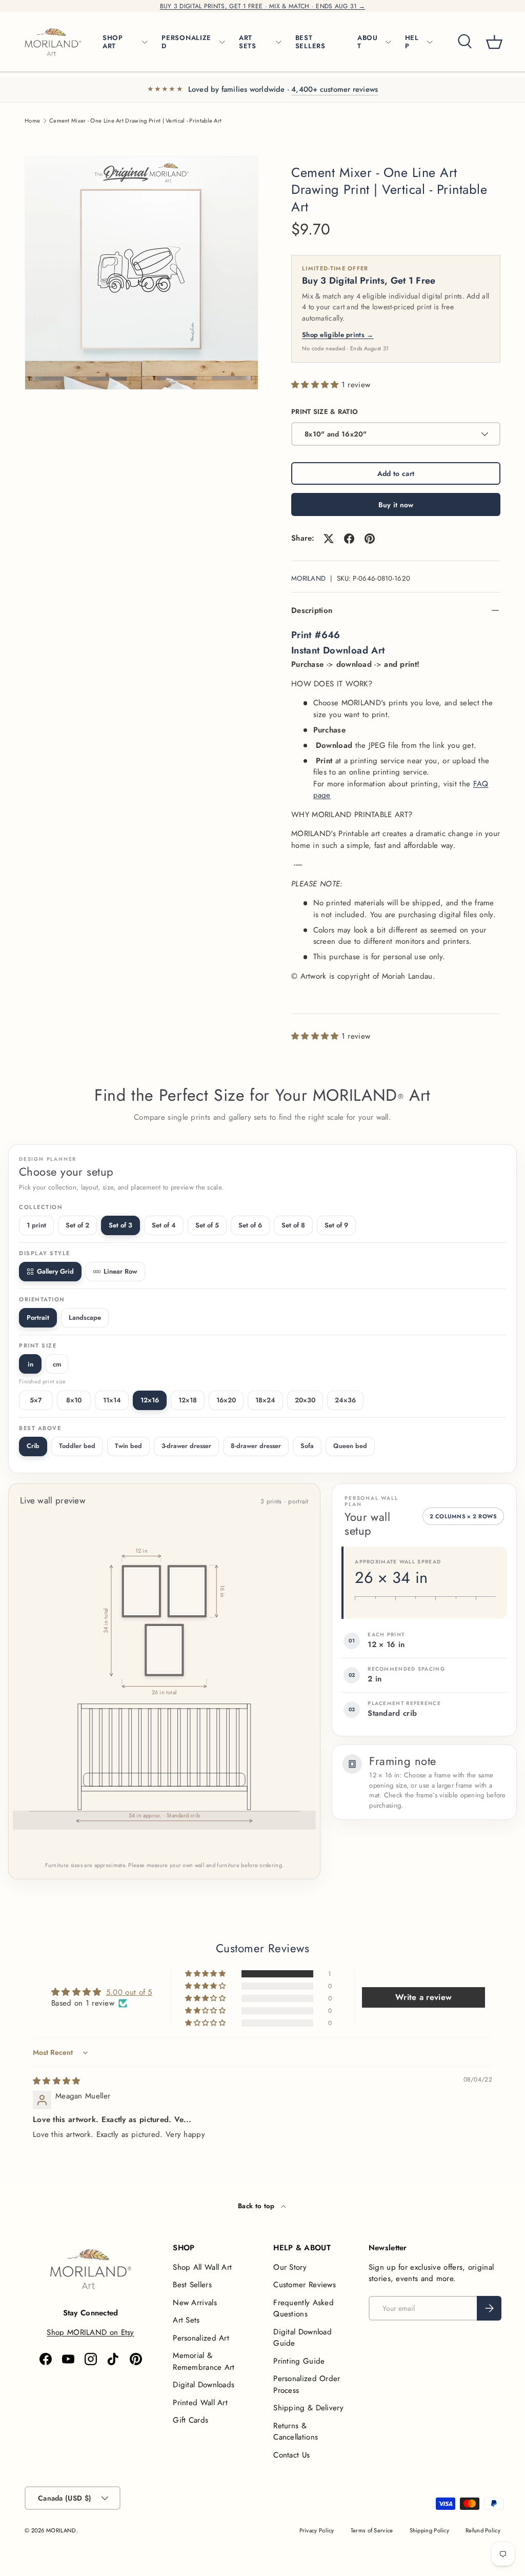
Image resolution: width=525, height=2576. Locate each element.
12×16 (150, 1400)
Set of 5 (207, 1225)
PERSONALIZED (186, 42)
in (31, 1364)
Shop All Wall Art (202, 2267)
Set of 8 (293, 1225)
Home (32, 121)
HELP (412, 42)
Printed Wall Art (200, 2403)
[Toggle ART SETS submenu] (278, 42)
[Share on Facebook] (349, 539)
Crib (33, 1446)
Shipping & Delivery (308, 2408)
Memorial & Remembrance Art (204, 2361)
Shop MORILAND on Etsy (90, 2332)
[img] (57, 2081)
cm (57, 1364)
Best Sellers (192, 2285)
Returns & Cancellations (296, 2432)
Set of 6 (250, 1225)
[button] (494, 42)
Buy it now (396, 505)
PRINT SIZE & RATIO (325, 412)
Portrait (38, 1317)
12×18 (188, 1400)
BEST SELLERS (310, 42)
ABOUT (368, 42)
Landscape (85, 1317)
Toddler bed (77, 1446)
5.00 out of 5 (129, 1992)
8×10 (74, 1400)
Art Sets (186, 2320)
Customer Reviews (305, 2285)
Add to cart (396, 473)
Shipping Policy (430, 2530)
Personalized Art (201, 2338)
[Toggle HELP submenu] (430, 42)
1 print (36, 1225)
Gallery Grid (55, 1271)
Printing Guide (299, 2361)
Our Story (290, 2267)
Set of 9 (336, 1225)
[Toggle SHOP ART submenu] (145, 42)
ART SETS (248, 42)
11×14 (112, 1400)
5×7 (36, 1400)
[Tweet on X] (329, 539)
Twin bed (128, 1446)
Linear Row (120, 1271)
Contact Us (291, 2455)
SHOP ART (113, 42)
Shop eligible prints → (338, 335)
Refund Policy (483, 2530)
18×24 (265, 1400)
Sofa (307, 1446)
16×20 (226, 1400)
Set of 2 (77, 1225)
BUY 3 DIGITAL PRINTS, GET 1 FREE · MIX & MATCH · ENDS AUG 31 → (263, 6)
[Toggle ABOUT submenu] (388, 42)
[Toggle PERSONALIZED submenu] (222, 42)
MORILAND (308, 578)
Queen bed (350, 1446)
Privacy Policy (317, 2530)
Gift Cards (190, 2420)
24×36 (345, 1400)
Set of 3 (120, 1225)
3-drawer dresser (186, 1446)
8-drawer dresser (256, 1446)
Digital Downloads (204, 2385)
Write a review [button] (423, 1997)
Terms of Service (372, 2530)
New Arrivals (195, 2303)
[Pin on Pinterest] (370, 539)
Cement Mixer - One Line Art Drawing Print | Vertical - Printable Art (135, 121)
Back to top (257, 2206)
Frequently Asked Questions (304, 2309)
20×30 (305, 1400)
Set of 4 (164, 1225)
